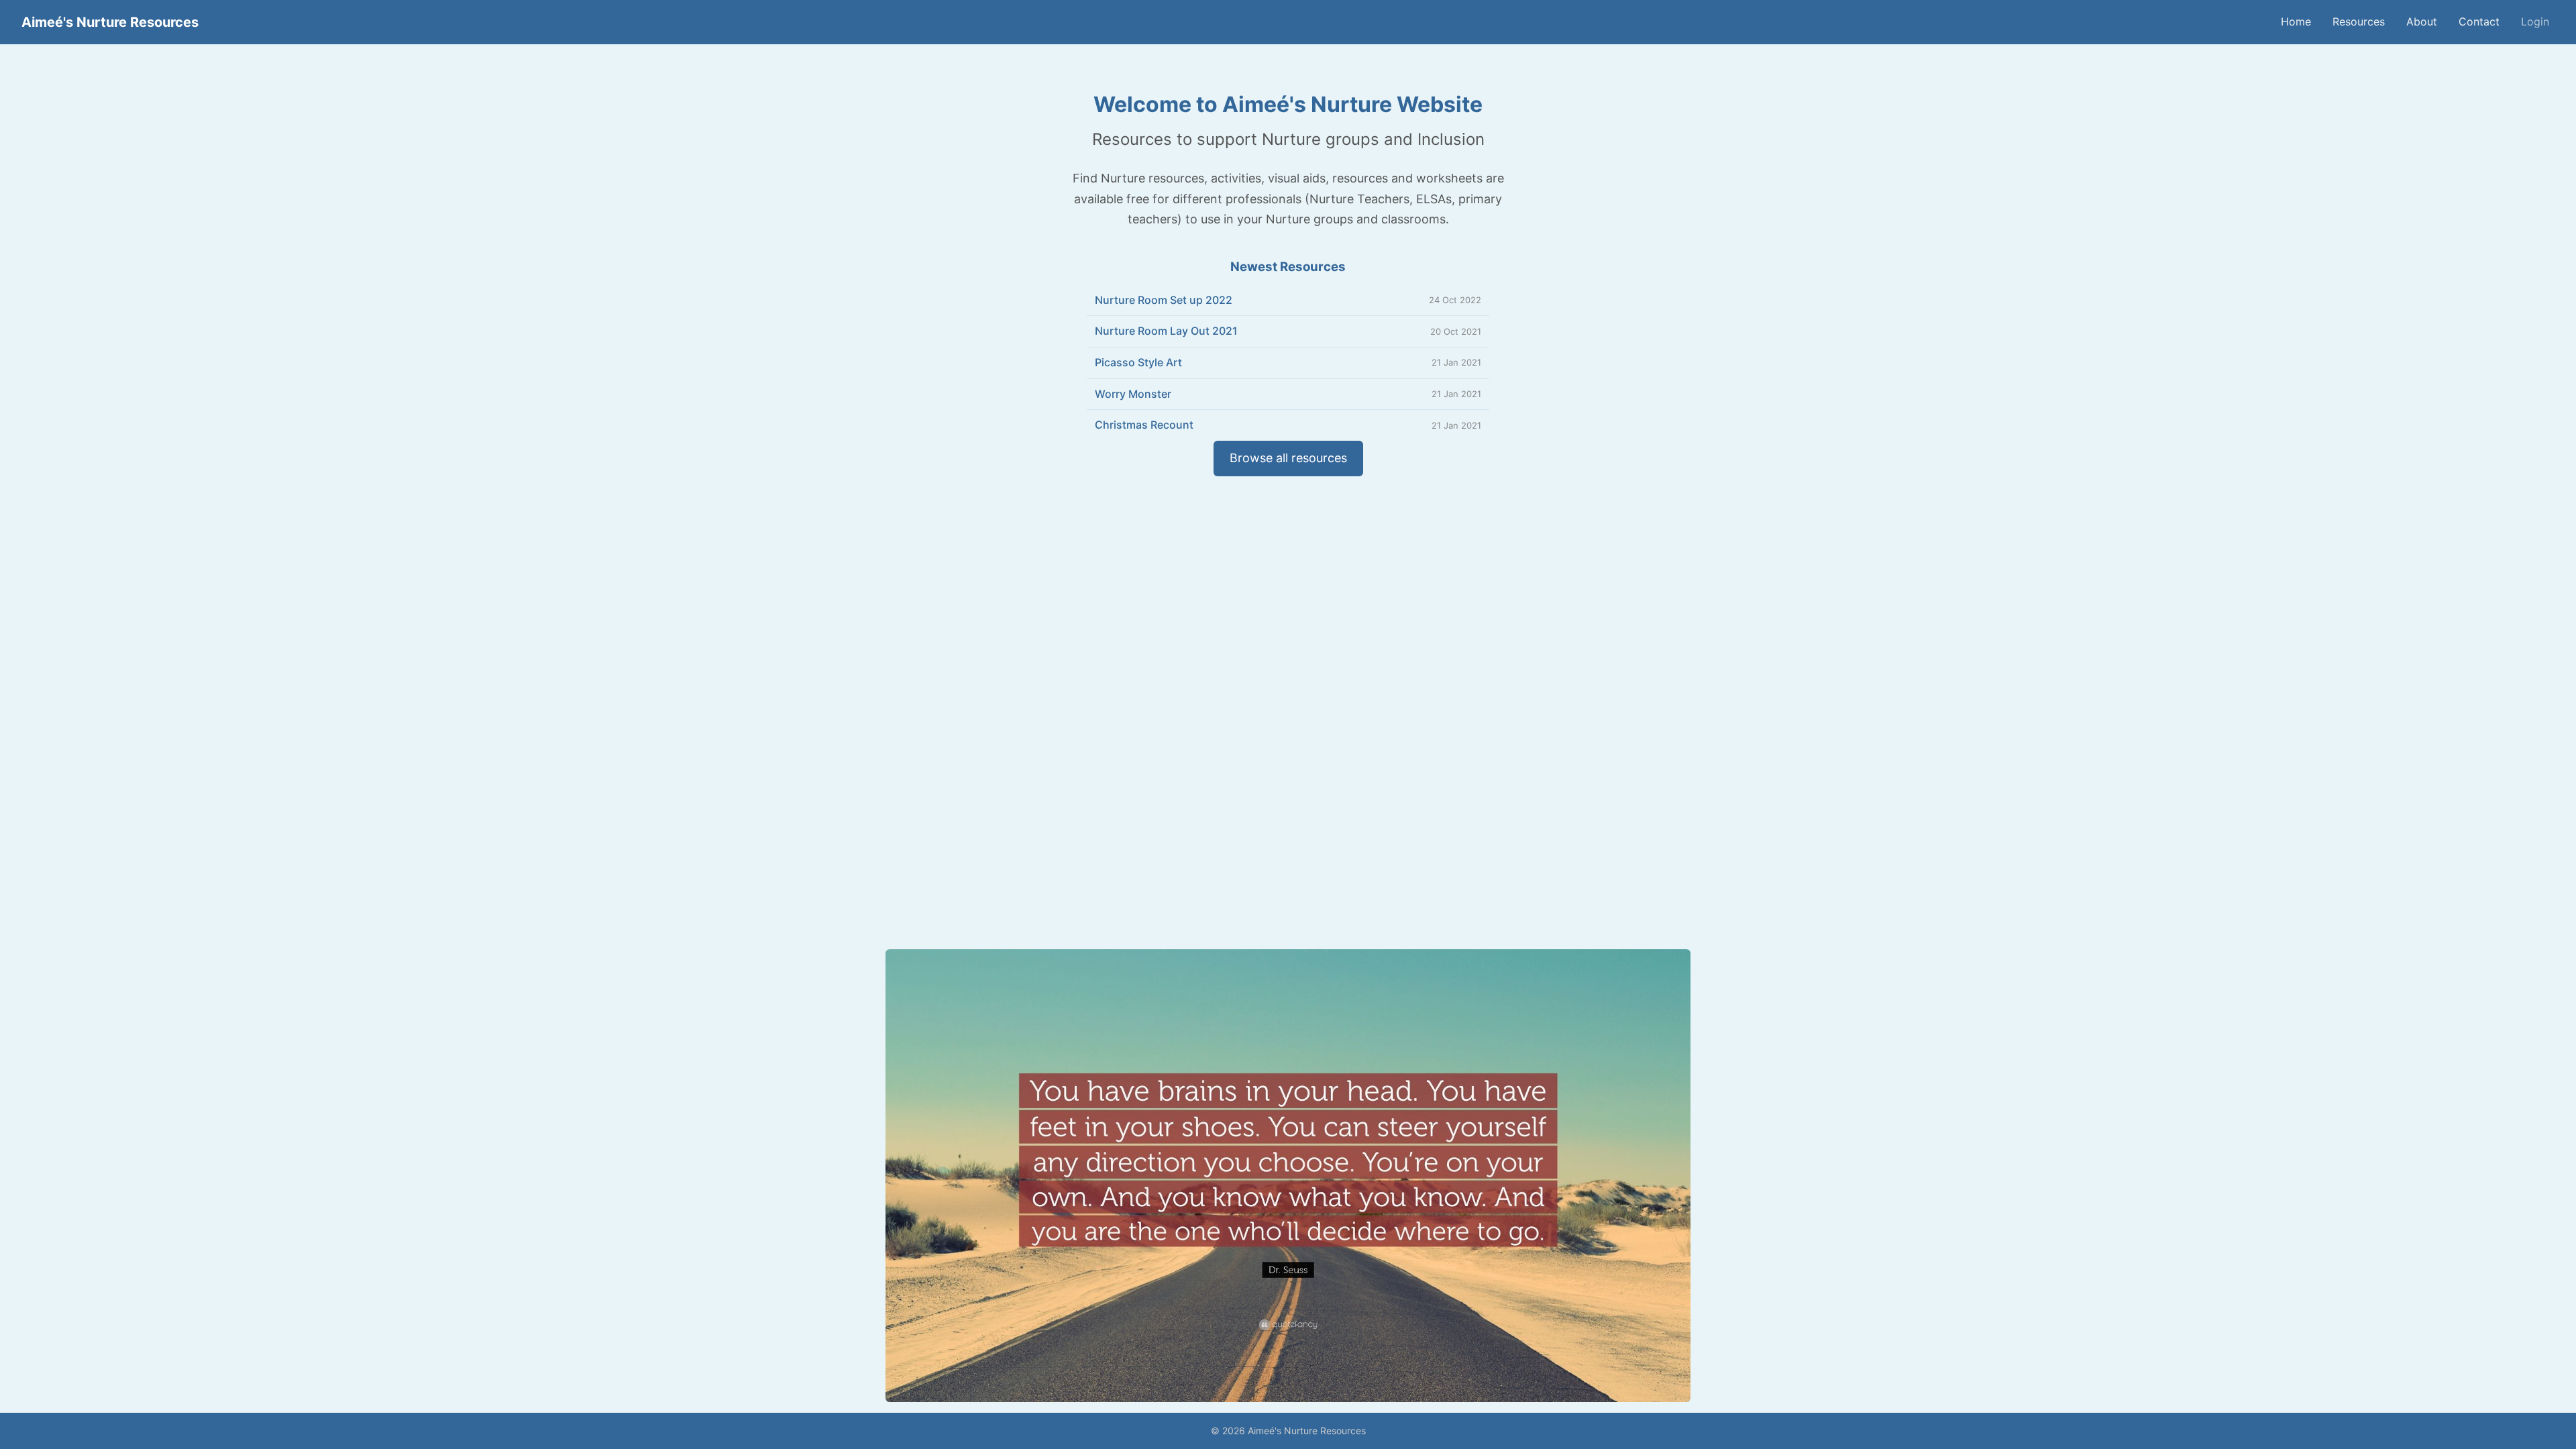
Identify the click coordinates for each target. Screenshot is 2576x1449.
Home (2296, 21)
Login (2535, 21)
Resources (2359, 21)
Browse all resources (1288, 458)
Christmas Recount (1144, 425)
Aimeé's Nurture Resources (110, 22)
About (2422, 21)
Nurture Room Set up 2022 (1164, 300)
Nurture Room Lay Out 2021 (1166, 331)
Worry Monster (1133, 394)
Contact (2479, 21)
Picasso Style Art (1138, 362)
